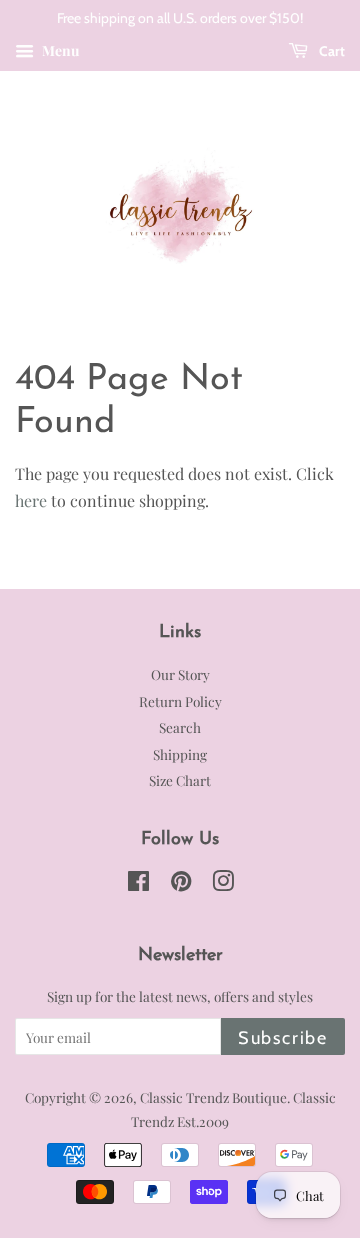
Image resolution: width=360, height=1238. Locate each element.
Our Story (180, 674)
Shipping (180, 754)
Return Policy (180, 701)
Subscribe (283, 1038)
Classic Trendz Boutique (213, 1097)
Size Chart (180, 780)
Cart (330, 51)
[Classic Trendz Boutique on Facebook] (138, 884)
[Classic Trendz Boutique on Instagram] (223, 884)
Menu (59, 50)
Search (180, 727)
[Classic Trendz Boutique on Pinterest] (181, 884)
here (31, 500)
